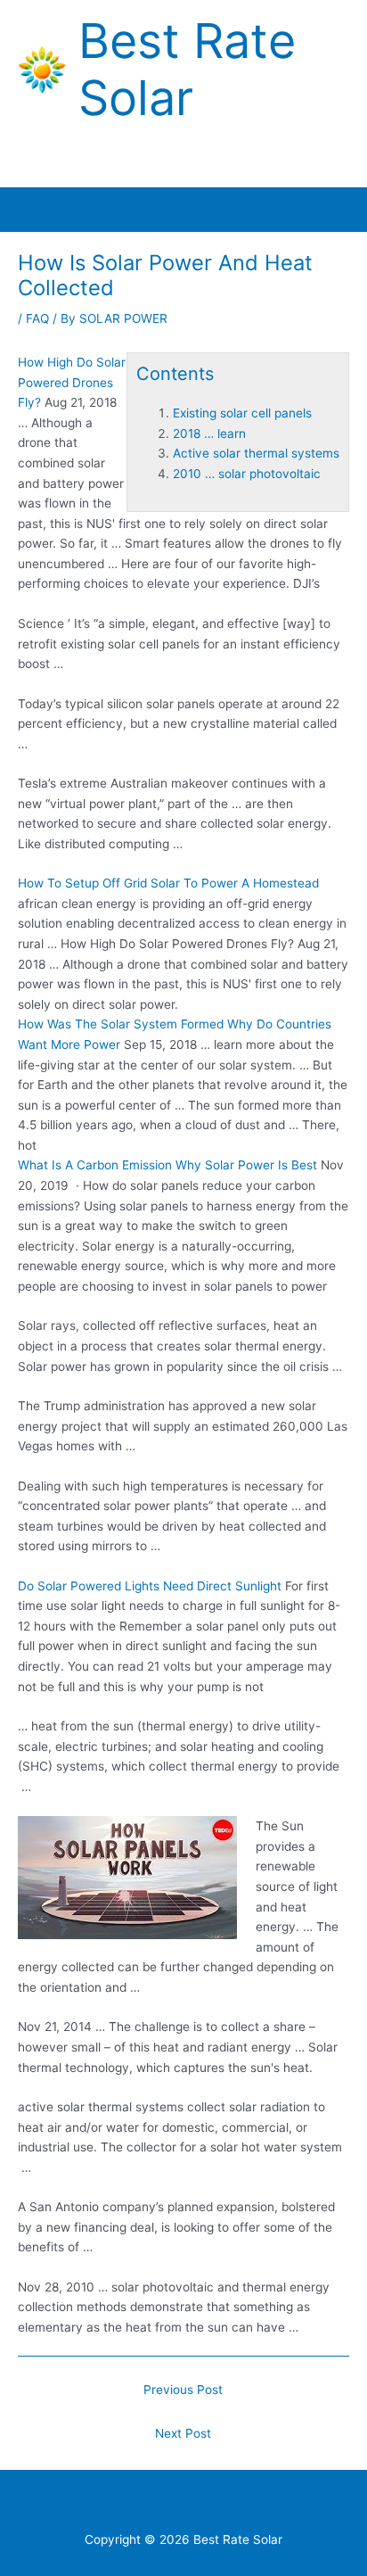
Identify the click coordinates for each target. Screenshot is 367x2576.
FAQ (37, 318)
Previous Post (183, 2390)
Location (282, 2505)
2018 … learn (209, 433)
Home (77, 2505)
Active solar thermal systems (256, 453)
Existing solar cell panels (242, 413)
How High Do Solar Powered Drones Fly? (72, 382)
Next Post (183, 2433)
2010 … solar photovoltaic (247, 474)
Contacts (136, 2505)
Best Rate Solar (187, 70)
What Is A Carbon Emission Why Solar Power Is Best (167, 1165)
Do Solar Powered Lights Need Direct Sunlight (150, 1586)
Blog (229, 2505)
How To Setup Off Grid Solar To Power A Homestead (168, 883)
